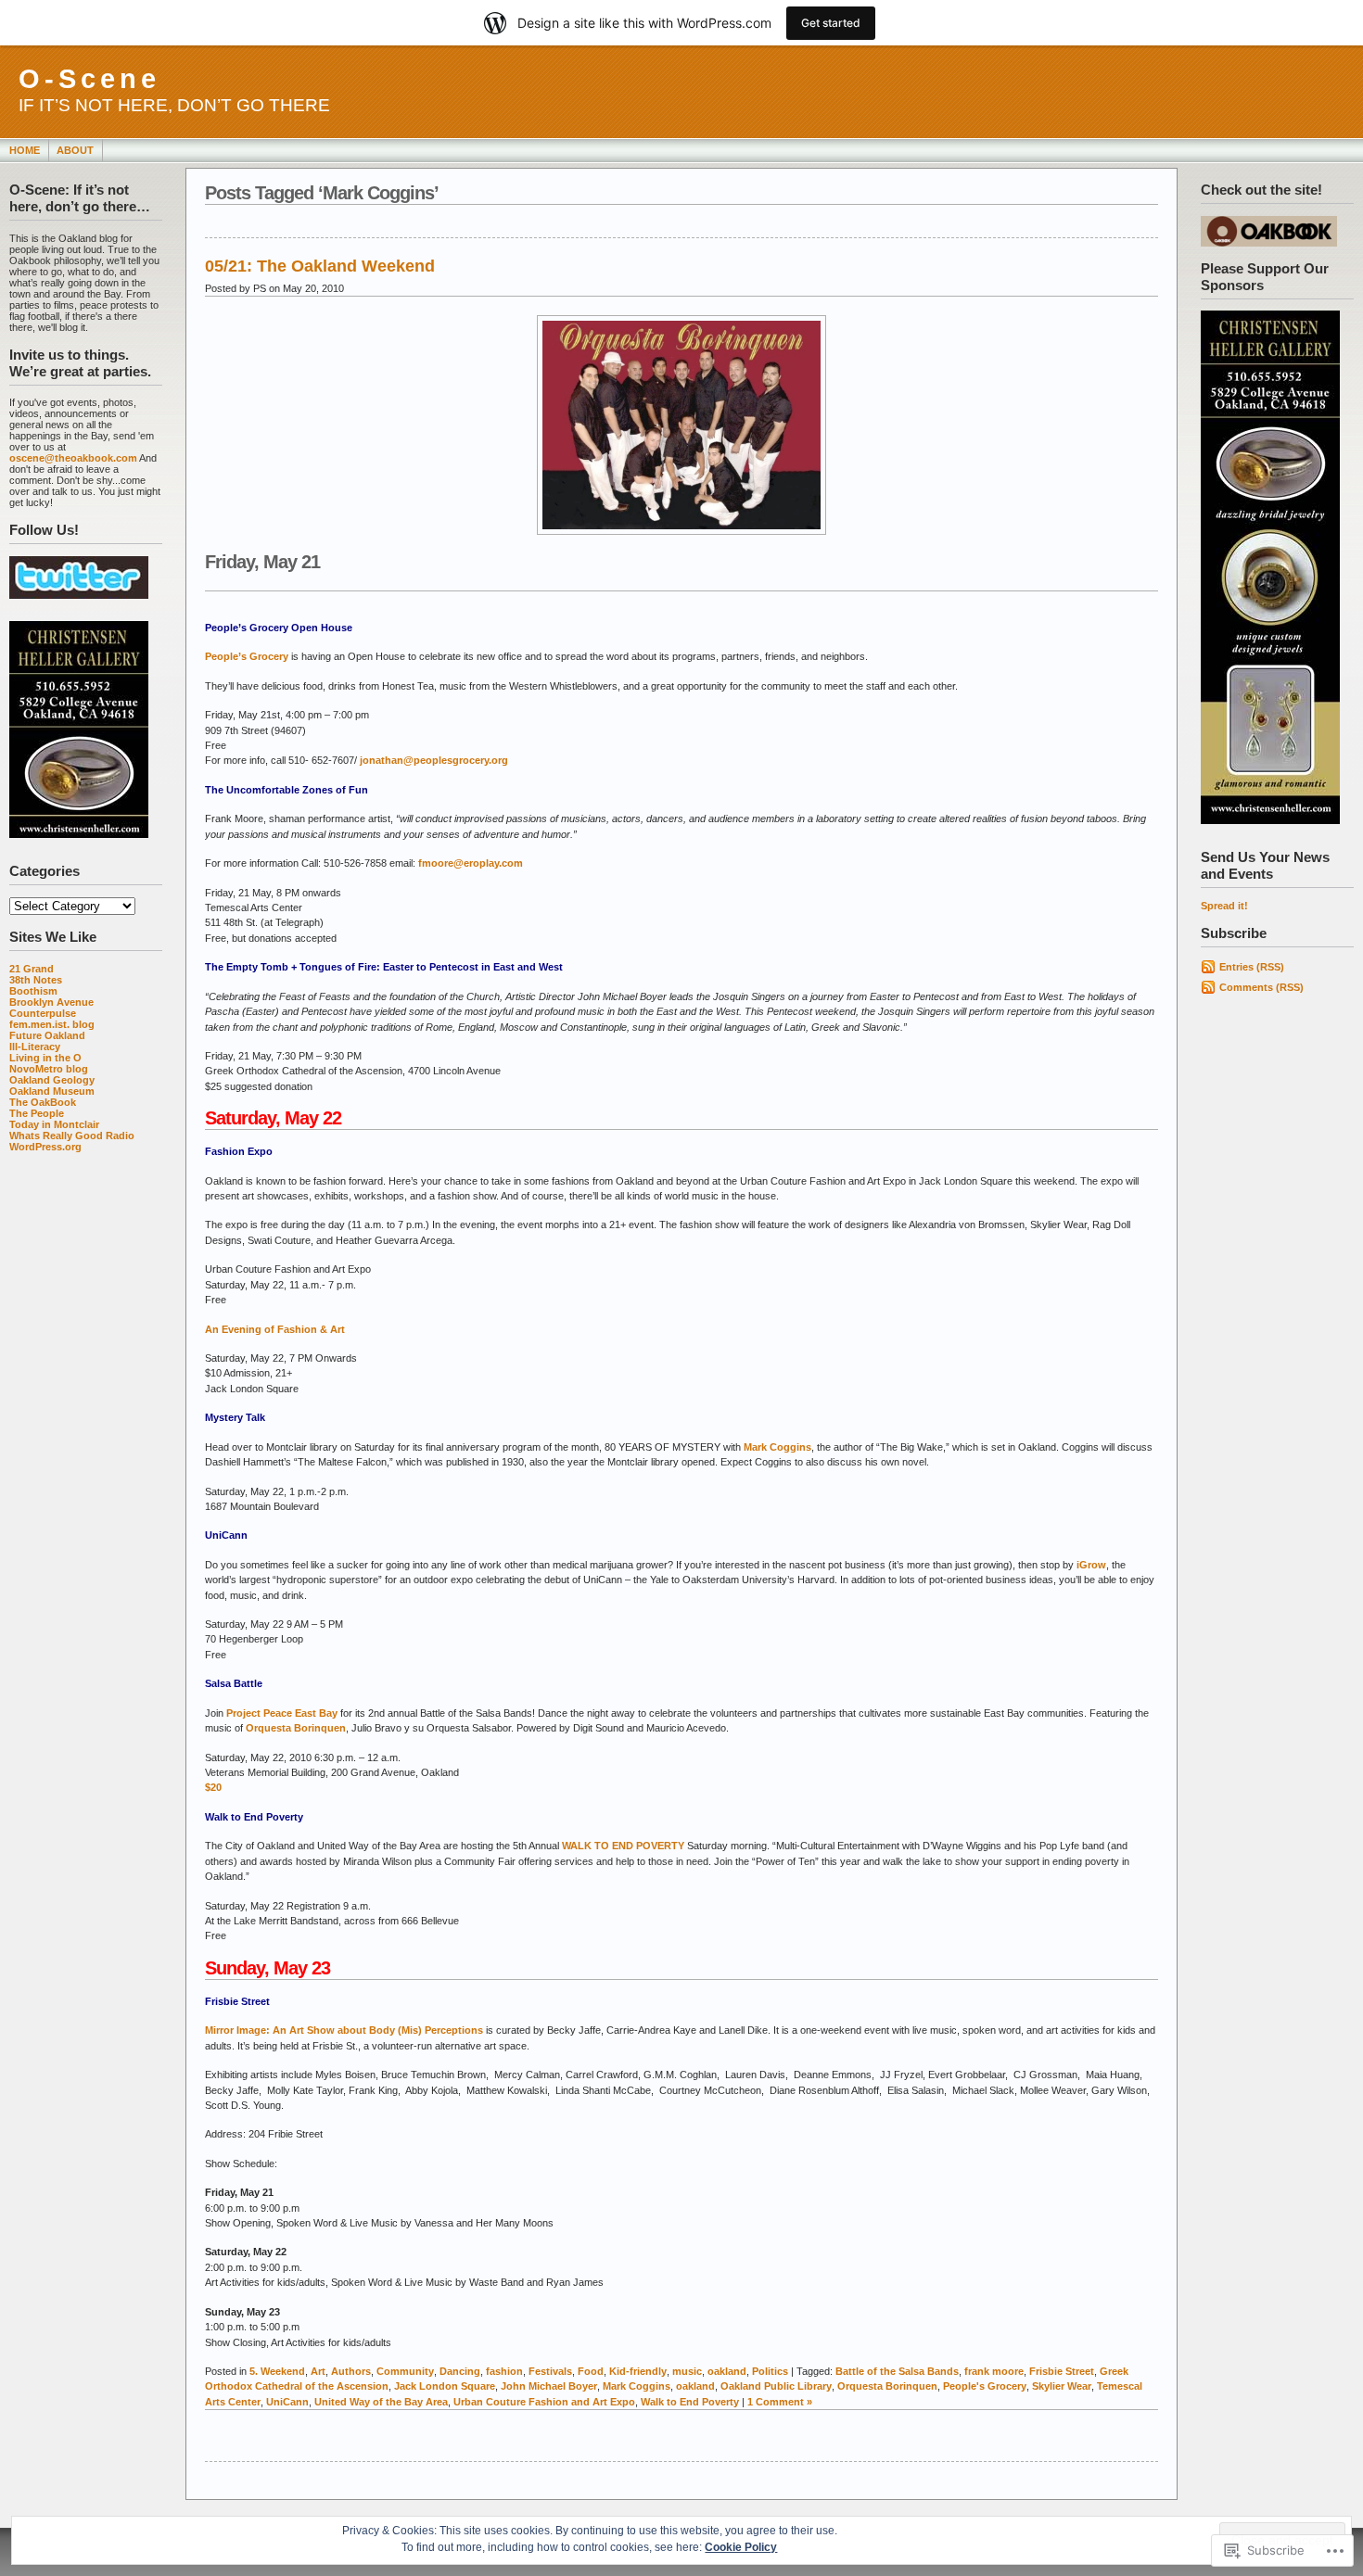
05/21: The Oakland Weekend (320, 266)
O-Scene (89, 79)
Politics (770, 2371)
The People (37, 1113)
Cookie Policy (741, 2547)
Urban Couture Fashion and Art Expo (544, 2402)
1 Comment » (780, 2402)
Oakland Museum (52, 1091)
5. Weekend (277, 2371)
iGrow (1091, 1565)
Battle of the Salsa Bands (897, 2371)
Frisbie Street (1062, 2371)
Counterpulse (43, 1013)
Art (318, 2371)
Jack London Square (445, 2386)
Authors (351, 2371)
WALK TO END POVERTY (623, 1846)
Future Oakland (47, 1035)
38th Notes (36, 980)
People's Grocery (985, 2386)
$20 (213, 1787)
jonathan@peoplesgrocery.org (434, 760)
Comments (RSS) (1261, 987)
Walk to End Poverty (690, 2402)
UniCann (287, 2402)
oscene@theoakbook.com (73, 458)
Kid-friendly (638, 2371)
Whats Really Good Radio (72, 1136)
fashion (504, 2371)
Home (25, 150)
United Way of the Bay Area (381, 2402)
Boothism (33, 991)
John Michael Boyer (549, 2386)
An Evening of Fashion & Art (275, 1329)
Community (405, 2371)
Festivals (550, 2371)
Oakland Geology (52, 1080)
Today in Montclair (54, 1124)
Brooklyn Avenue (51, 1002)
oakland (727, 2371)
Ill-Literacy (35, 1047)
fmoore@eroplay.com (471, 863)
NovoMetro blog (49, 1069)
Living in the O (45, 1058)
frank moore (994, 2371)
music (687, 2371)
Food (591, 2371)
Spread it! (1224, 906)
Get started (831, 23)
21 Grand (32, 969)
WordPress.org (45, 1147)
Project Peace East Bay (282, 1713)
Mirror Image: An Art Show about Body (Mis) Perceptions (344, 2030)
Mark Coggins (777, 1447)
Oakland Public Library (776, 2386)
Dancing (460, 2371)
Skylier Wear (1062, 2386)
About (75, 150)
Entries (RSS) (1252, 967)
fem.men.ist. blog (52, 1024)
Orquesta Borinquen (296, 1728)
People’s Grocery (247, 656)
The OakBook (43, 1102)
